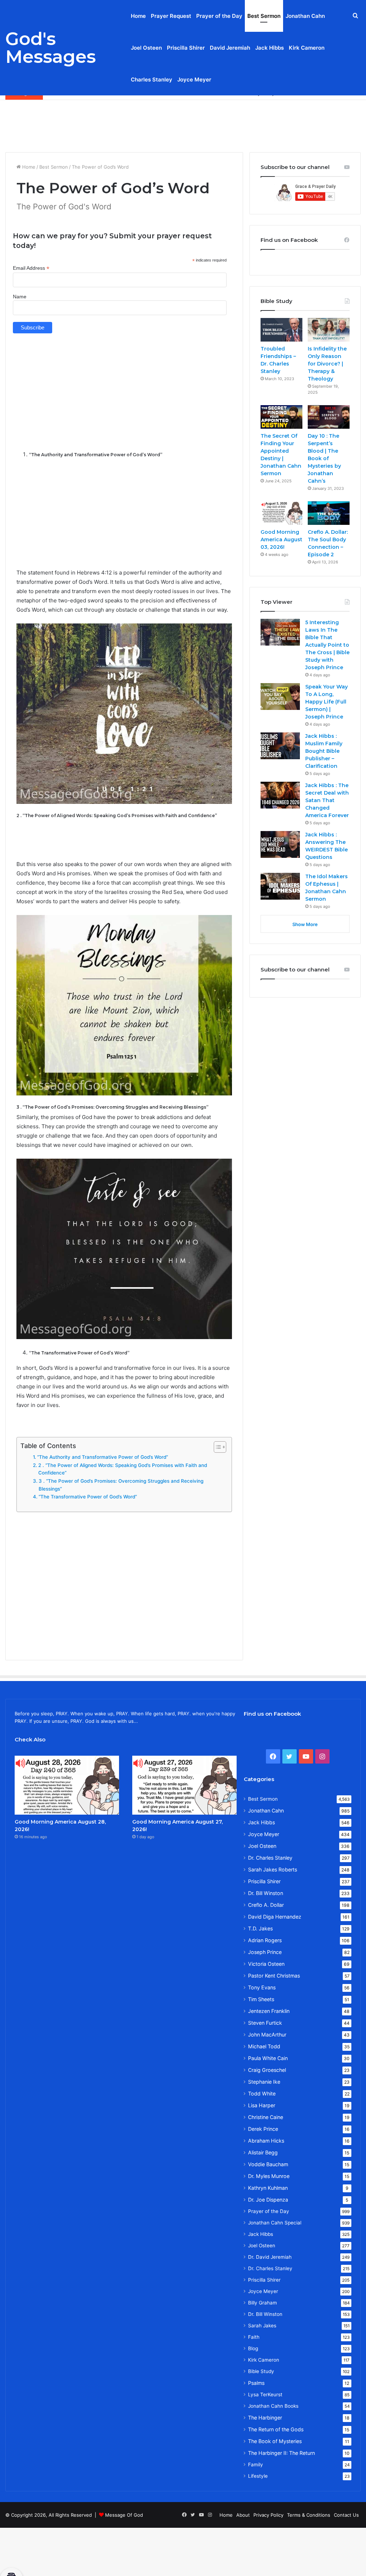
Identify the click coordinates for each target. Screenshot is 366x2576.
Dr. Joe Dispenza (268, 2200)
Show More (305, 924)
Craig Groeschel (267, 2070)
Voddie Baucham (268, 2164)
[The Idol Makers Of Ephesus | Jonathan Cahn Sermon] (280, 886)
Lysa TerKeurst (265, 2395)
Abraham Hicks (266, 2141)
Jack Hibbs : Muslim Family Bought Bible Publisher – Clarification (324, 751)
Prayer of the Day (219, 16)
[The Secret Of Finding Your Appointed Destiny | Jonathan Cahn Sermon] (281, 417)
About (243, 2515)
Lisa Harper (262, 2105)
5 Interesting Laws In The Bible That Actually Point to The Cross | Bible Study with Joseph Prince (327, 645)
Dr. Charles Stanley (270, 1858)
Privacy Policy (268, 2515)
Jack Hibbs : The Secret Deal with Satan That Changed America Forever (327, 800)
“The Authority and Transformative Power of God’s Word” (103, 1457)
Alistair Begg (263, 2152)
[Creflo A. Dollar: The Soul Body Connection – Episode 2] (329, 513)
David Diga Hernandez (275, 1917)
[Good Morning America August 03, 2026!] (281, 513)
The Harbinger (265, 2418)
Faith (254, 2337)
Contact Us (346, 2515)
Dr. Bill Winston (266, 1893)
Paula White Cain (268, 2058)
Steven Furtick (265, 2023)
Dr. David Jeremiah (270, 2257)
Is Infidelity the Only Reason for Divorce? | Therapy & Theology (327, 364)
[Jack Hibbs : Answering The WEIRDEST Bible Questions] (280, 844)
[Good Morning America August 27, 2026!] (184, 1785)
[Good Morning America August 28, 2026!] (67, 1785)
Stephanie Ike (264, 2082)
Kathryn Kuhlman (268, 2188)
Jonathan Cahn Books (273, 2406)
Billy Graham (263, 2303)
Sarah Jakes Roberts (273, 1869)
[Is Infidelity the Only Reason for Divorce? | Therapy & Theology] (329, 330)
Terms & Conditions (309, 2515)
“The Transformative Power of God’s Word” (88, 1497)
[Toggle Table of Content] (216, 1447)
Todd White (262, 2093)
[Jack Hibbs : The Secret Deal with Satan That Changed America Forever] (280, 795)
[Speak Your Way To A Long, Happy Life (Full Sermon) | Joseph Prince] (280, 697)
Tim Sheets (261, 1999)
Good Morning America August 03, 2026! (281, 539)
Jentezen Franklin (269, 2011)
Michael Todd (264, 2046)
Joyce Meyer (194, 79)
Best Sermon (264, 16)
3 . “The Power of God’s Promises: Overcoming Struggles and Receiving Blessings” (121, 1485)
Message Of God (124, 2515)
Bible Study (261, 2371)
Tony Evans (262, 1987)
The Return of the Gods (276, 2429)
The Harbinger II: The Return (281, 2453)
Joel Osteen (146, 48)
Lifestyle (258, 2476)
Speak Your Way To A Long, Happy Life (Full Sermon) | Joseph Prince (327, 702)
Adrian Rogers (265, 1940)
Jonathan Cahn (305, 16)
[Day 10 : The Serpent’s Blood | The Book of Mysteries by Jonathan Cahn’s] (329, 417)
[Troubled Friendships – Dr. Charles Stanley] (281, 330)
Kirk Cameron (307, 48)
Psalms (256, 2383)
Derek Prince (263, 2129)
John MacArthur (267, 2035)
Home (138, 16)
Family (256, 2465)
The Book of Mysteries (275, 2441)
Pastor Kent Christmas (274, 1976)
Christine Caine (266, 2117)
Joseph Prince (265, 1952)
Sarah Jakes (262, 2326)
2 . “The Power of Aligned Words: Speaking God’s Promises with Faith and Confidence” (123, 1469)
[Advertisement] (183, 123)
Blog (253, 2348)
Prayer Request (171, 16)
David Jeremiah (230, 48)
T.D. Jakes (260, 1928)
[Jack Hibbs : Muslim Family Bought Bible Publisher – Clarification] (280, 746)
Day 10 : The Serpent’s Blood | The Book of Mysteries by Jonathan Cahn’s (324, 458)
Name (20, 297)
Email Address (31, 268)
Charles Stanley (152, 79)
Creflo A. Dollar (266, 1905)
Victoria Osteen (266, 1964)
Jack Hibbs (269, 48)
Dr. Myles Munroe (269, 2176)
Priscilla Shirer (186, 48)
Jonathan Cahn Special (275, 2223)
